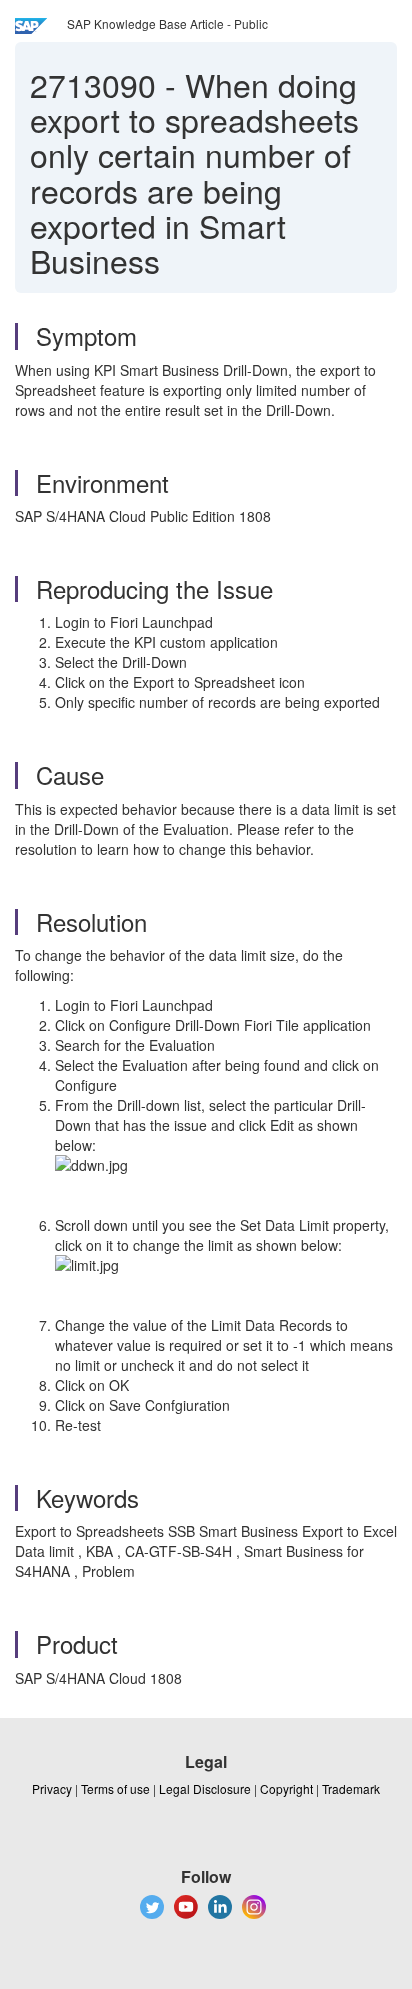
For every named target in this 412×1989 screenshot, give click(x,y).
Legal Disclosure (205, 1788)
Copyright (286, 1788)
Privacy (52, 1788)
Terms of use (115, 1788)
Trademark (351, 1788)
